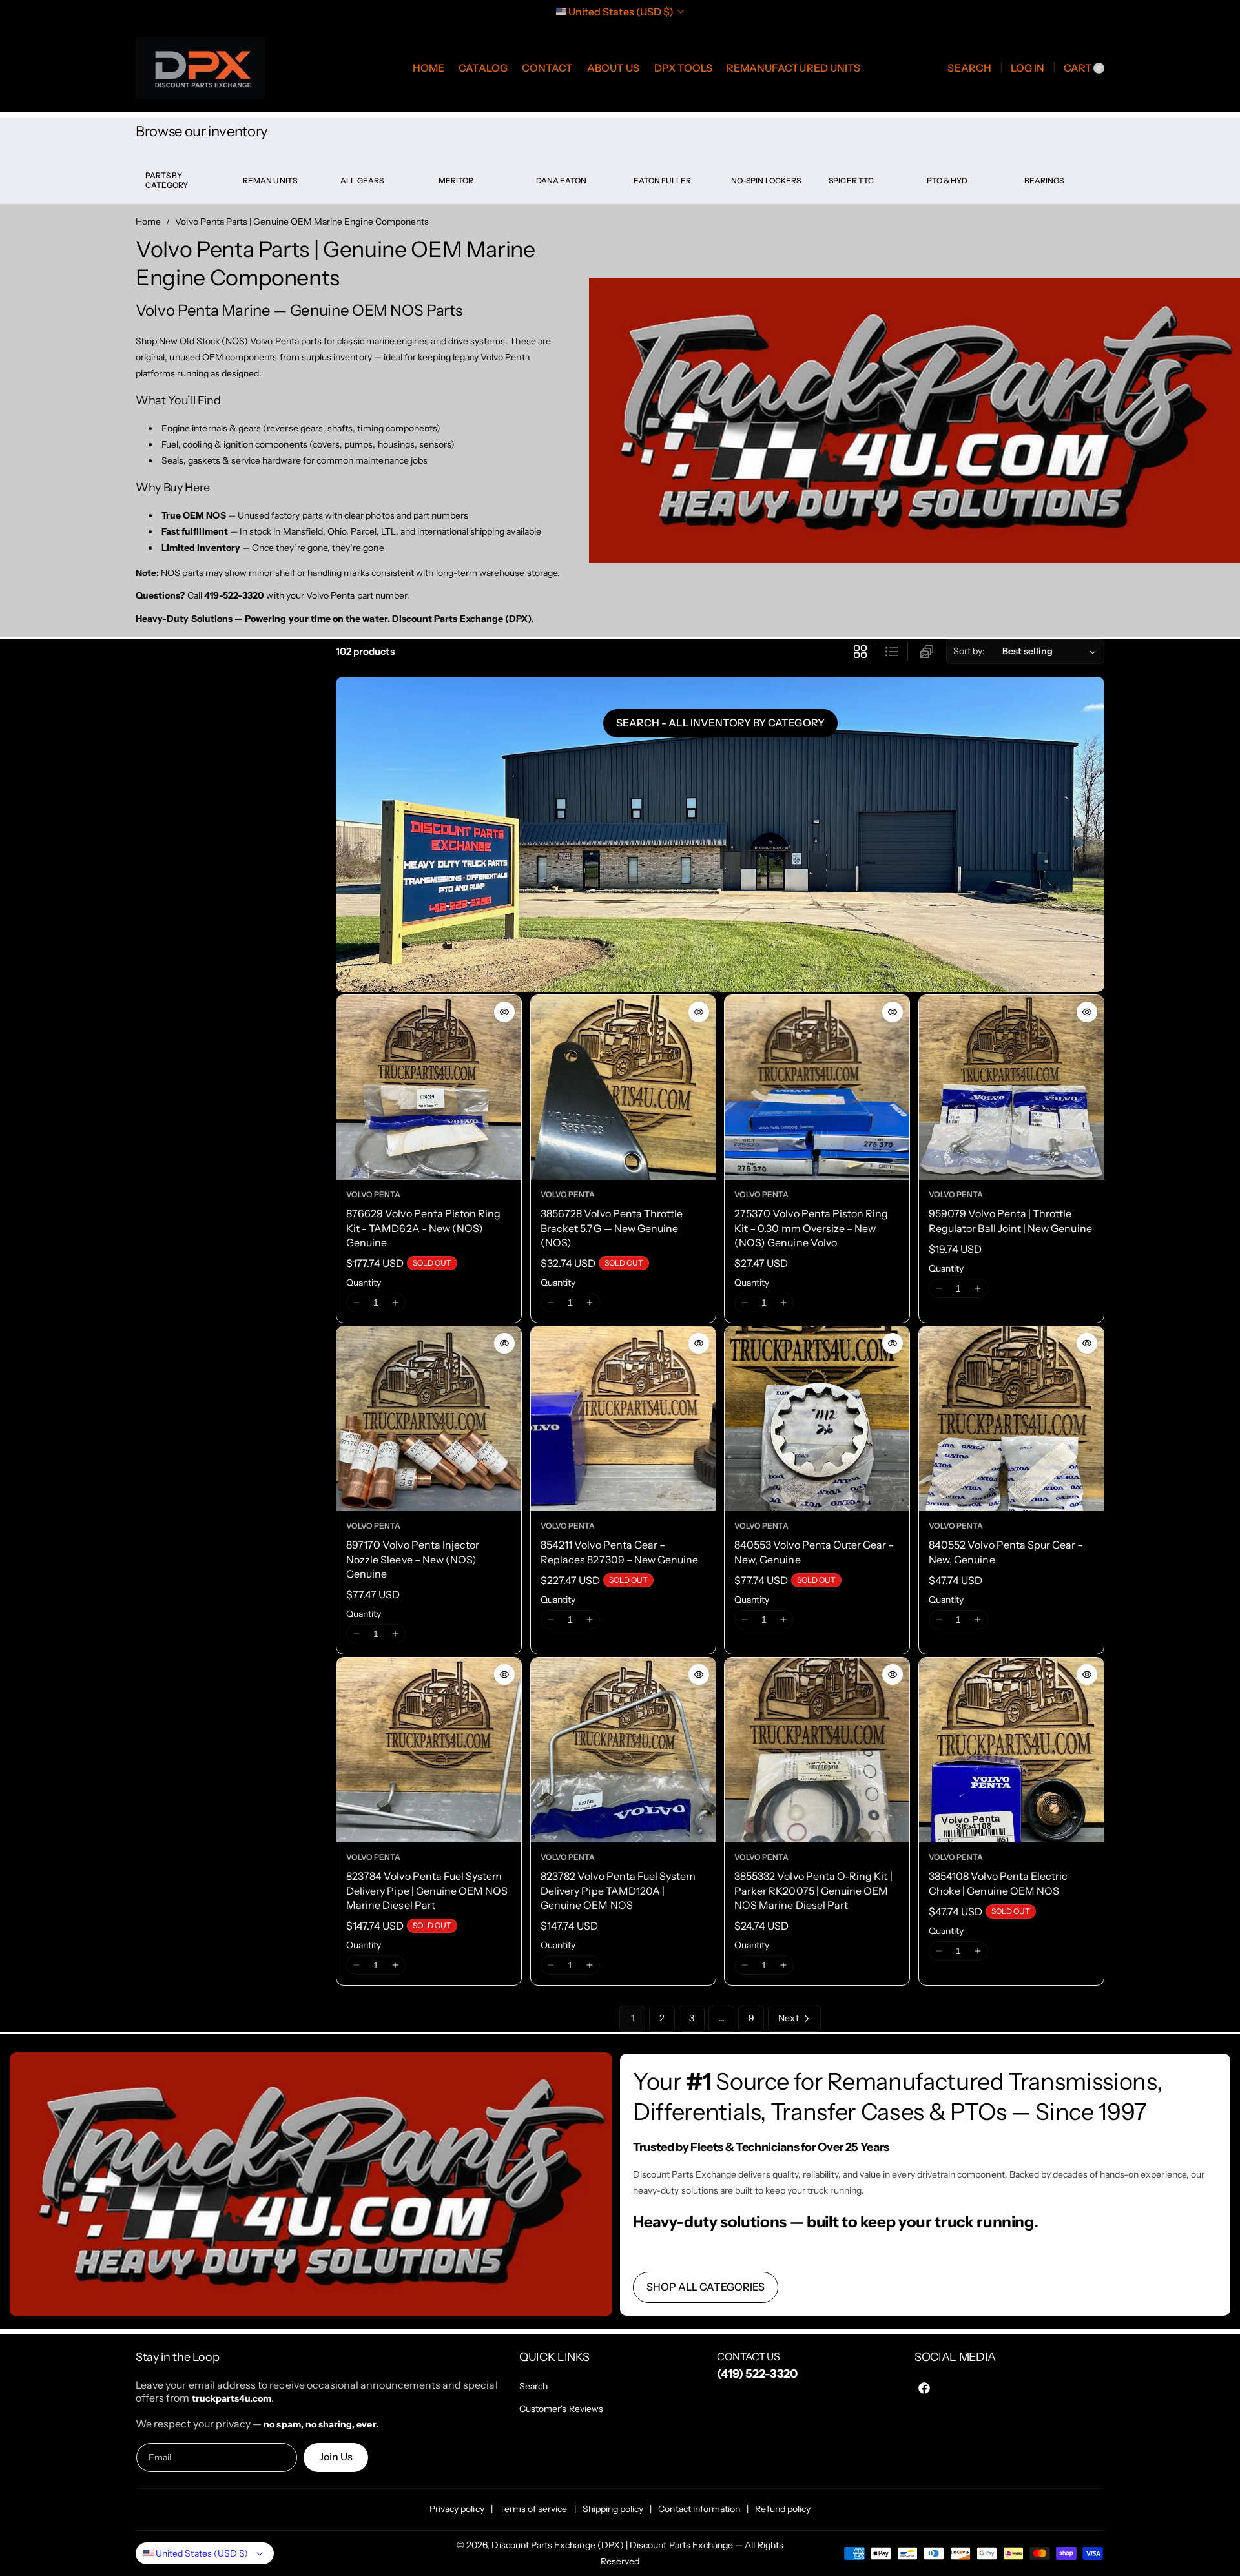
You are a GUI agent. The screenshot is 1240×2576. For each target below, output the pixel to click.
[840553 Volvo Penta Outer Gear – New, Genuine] (817, 1419)
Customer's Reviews (561, 2409)
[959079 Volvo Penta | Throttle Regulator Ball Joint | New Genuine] (1011, 1087)
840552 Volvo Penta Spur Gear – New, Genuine (1006, 1552)
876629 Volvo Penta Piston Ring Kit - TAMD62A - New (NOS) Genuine (424, 1228)
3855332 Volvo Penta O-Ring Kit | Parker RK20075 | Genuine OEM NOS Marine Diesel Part (813, 1891)
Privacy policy (457, 2509)
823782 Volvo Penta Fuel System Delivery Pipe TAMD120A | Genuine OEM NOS (618, 1891)
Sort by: (969, 651)
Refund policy (783, 2509)
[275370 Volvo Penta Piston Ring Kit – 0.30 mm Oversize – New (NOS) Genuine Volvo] (817, 1087)
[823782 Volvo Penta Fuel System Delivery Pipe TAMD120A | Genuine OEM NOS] (623, 1750)
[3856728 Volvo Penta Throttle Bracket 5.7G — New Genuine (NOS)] (623, 1087)
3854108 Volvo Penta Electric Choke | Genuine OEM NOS (998, 1883)
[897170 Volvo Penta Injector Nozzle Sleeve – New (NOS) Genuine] (429, 1419)
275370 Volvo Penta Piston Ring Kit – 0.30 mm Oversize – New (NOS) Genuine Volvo (811, 1228)
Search (533, 2386)
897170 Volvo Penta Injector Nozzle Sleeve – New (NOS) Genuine (413, 1559)
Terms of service (533, 2509)
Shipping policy (613, 2509)
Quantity (364, 1283)
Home (148, 222)
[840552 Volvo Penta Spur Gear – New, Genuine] (1011, 1419)
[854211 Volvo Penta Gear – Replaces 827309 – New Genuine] (623, 1419)
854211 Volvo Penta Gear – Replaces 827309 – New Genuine (619, 1552)
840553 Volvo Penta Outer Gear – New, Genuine (814, 1552)
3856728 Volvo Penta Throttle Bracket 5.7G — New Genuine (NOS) (612, 1228)
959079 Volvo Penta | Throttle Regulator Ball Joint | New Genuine (1010, 1221)
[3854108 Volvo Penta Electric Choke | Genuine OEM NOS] (1011, 1750)
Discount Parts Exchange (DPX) (557, 2545)
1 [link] (633, 2018)
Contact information (699, 2509)
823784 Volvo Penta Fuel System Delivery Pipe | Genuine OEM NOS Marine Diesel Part (427, 1891)
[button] (969, 68)
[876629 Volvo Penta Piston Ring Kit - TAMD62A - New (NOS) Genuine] (429, 1087)
